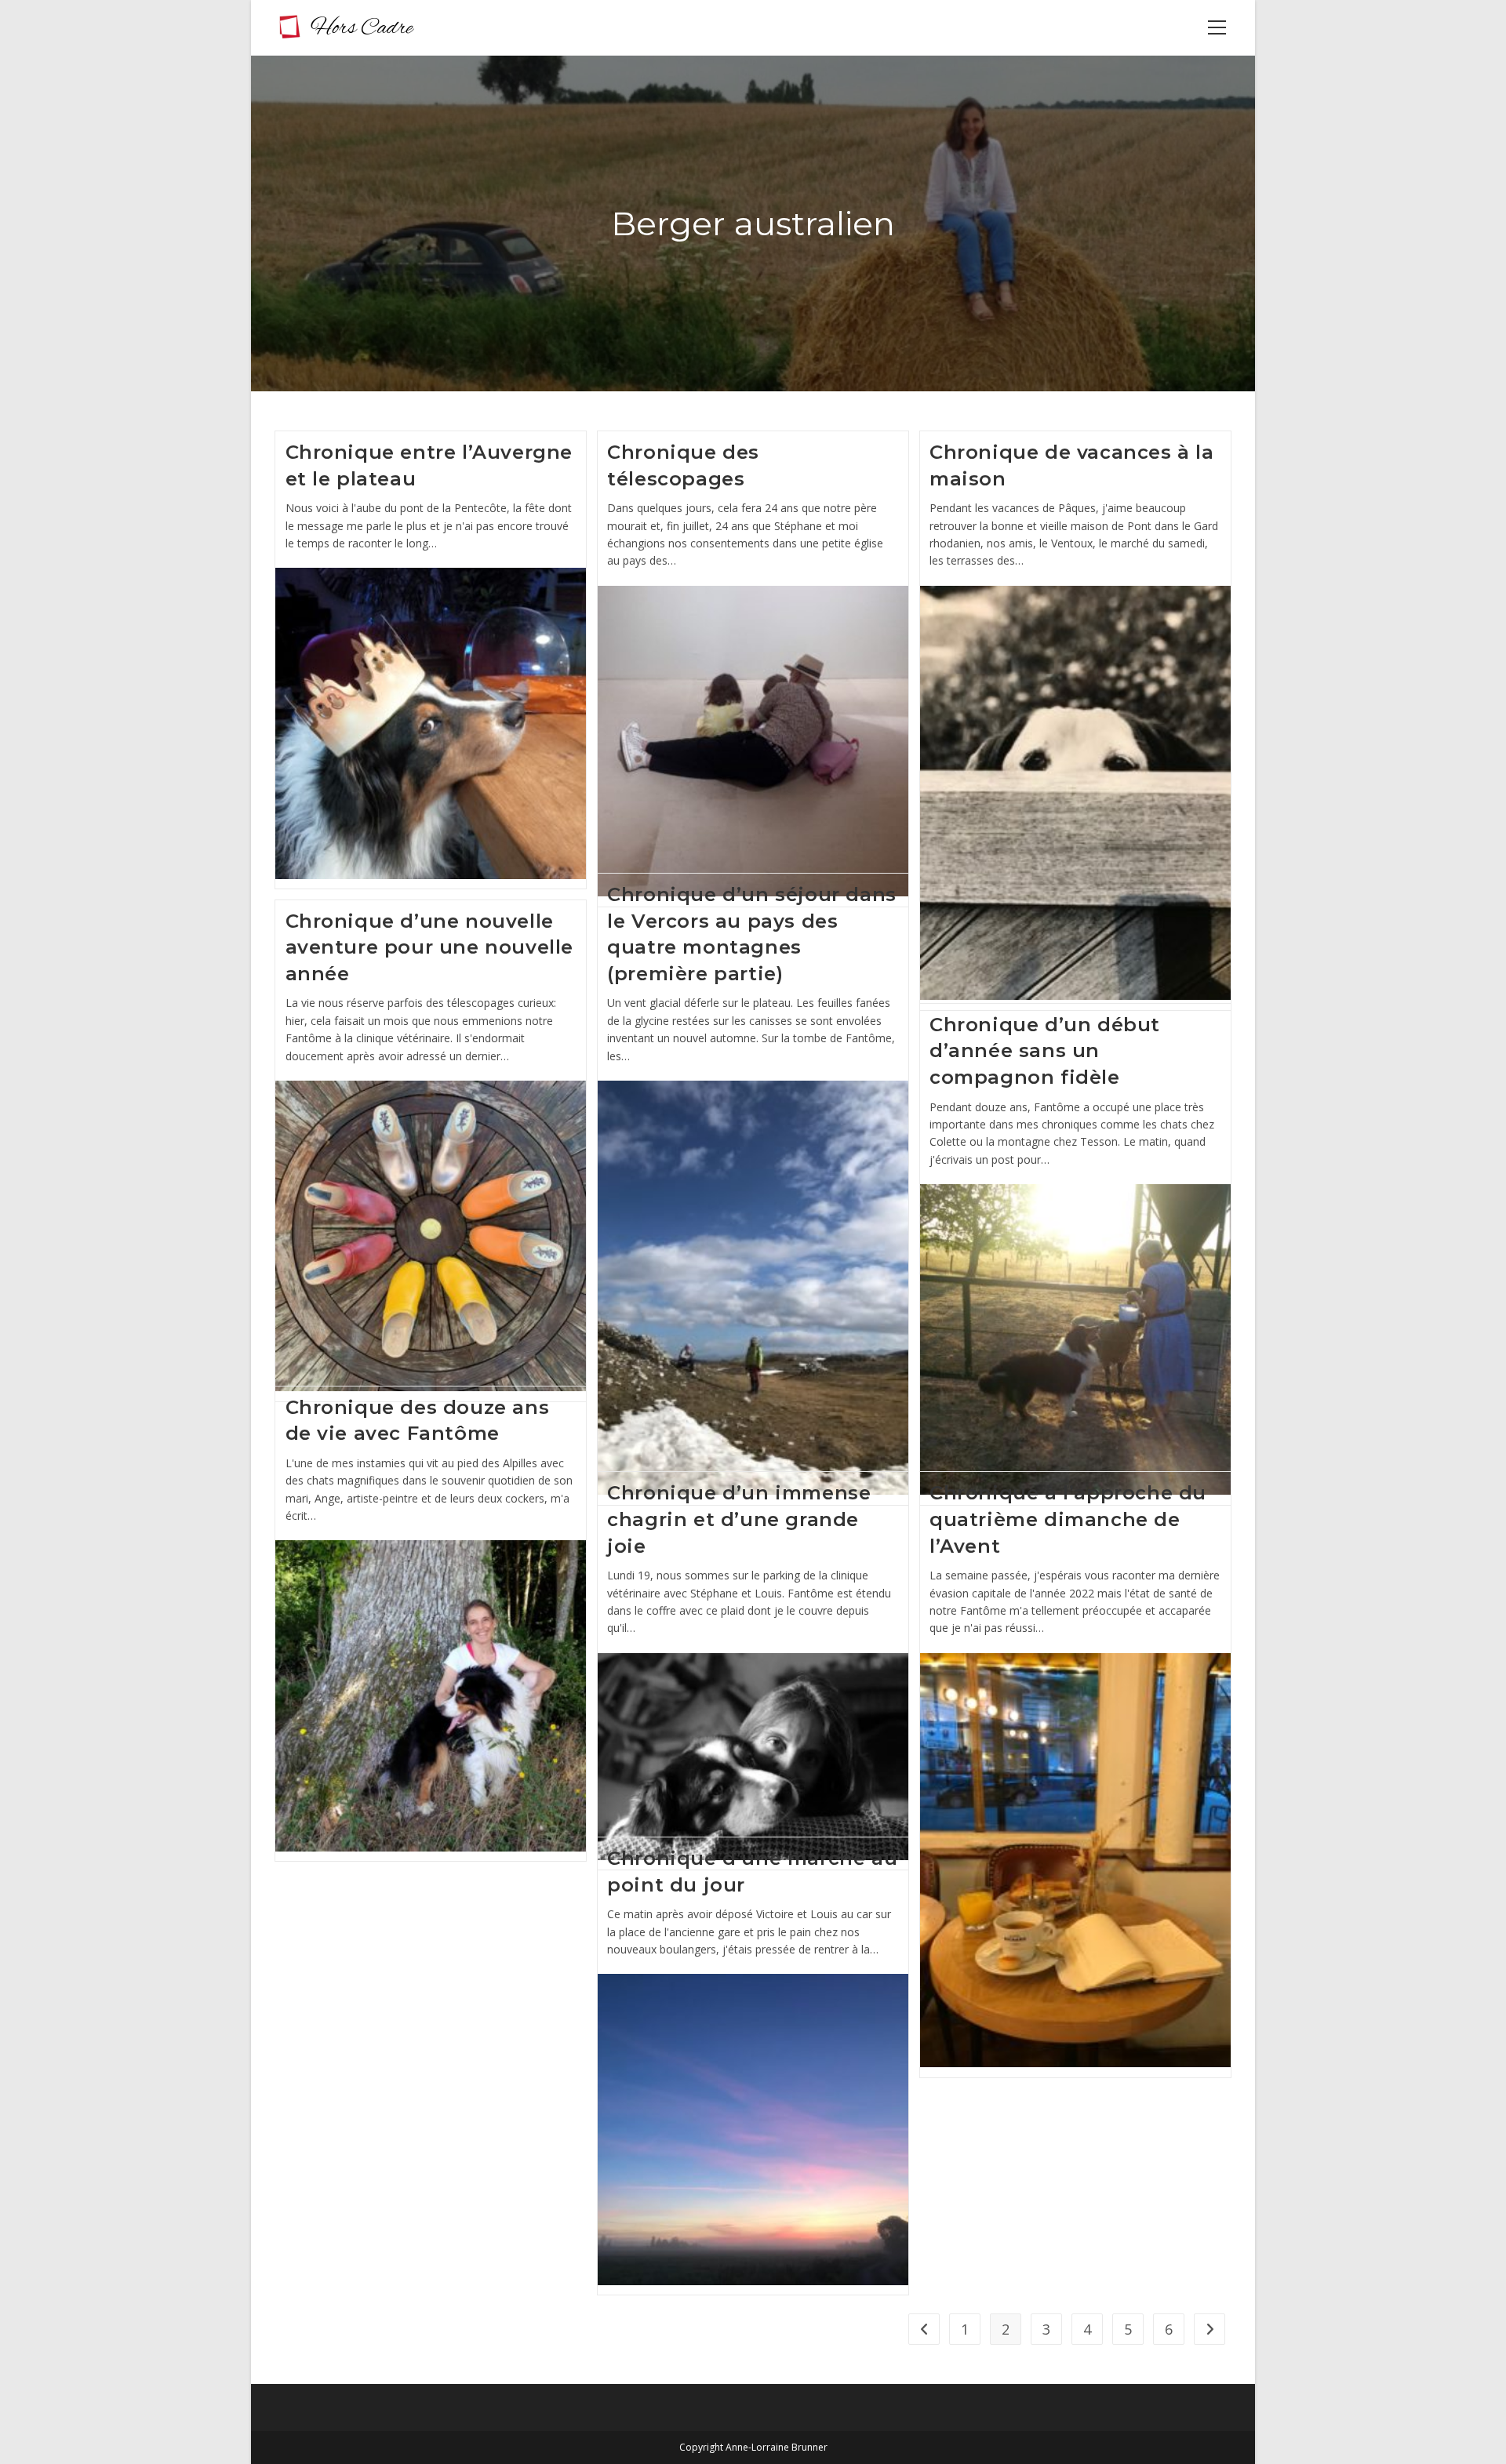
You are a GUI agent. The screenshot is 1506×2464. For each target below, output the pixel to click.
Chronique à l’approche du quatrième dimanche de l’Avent (1068, 1519)
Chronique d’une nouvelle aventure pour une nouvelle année (430, 947)
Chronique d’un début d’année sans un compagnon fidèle (1045, 1051)
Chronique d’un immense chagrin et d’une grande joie (739, 1519)
